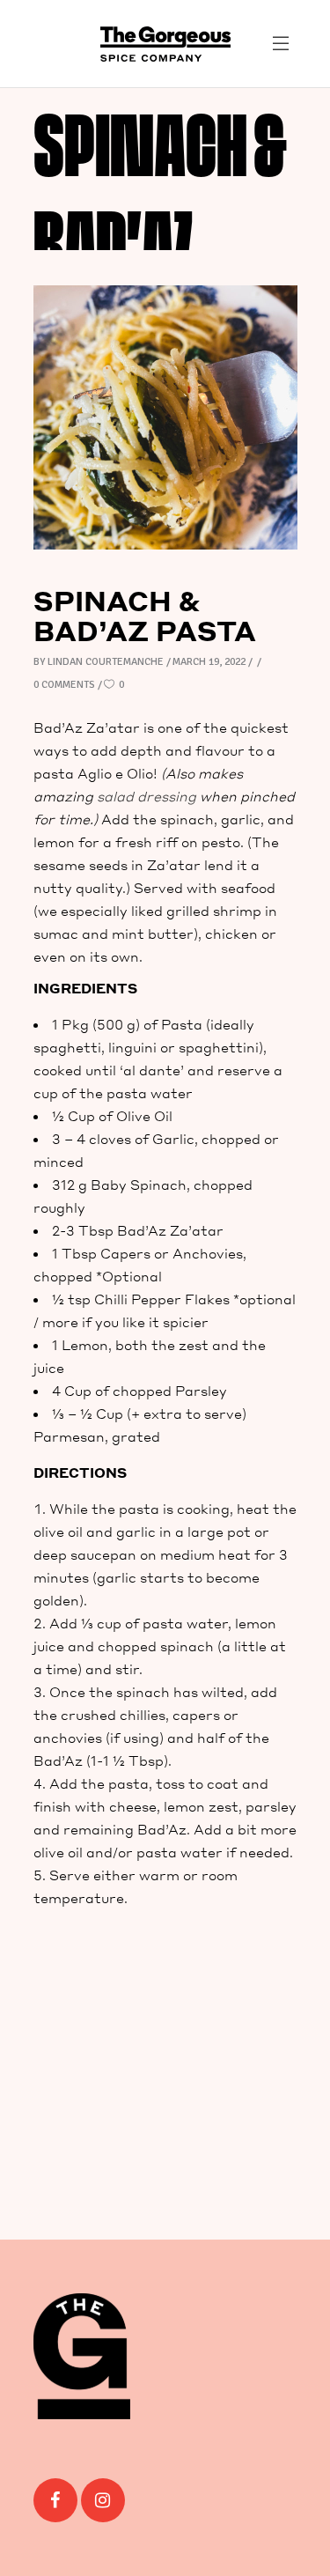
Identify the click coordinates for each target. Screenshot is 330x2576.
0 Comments (64, 685)
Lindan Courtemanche (106, 662)
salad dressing (147, 796)
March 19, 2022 (209, 662)
